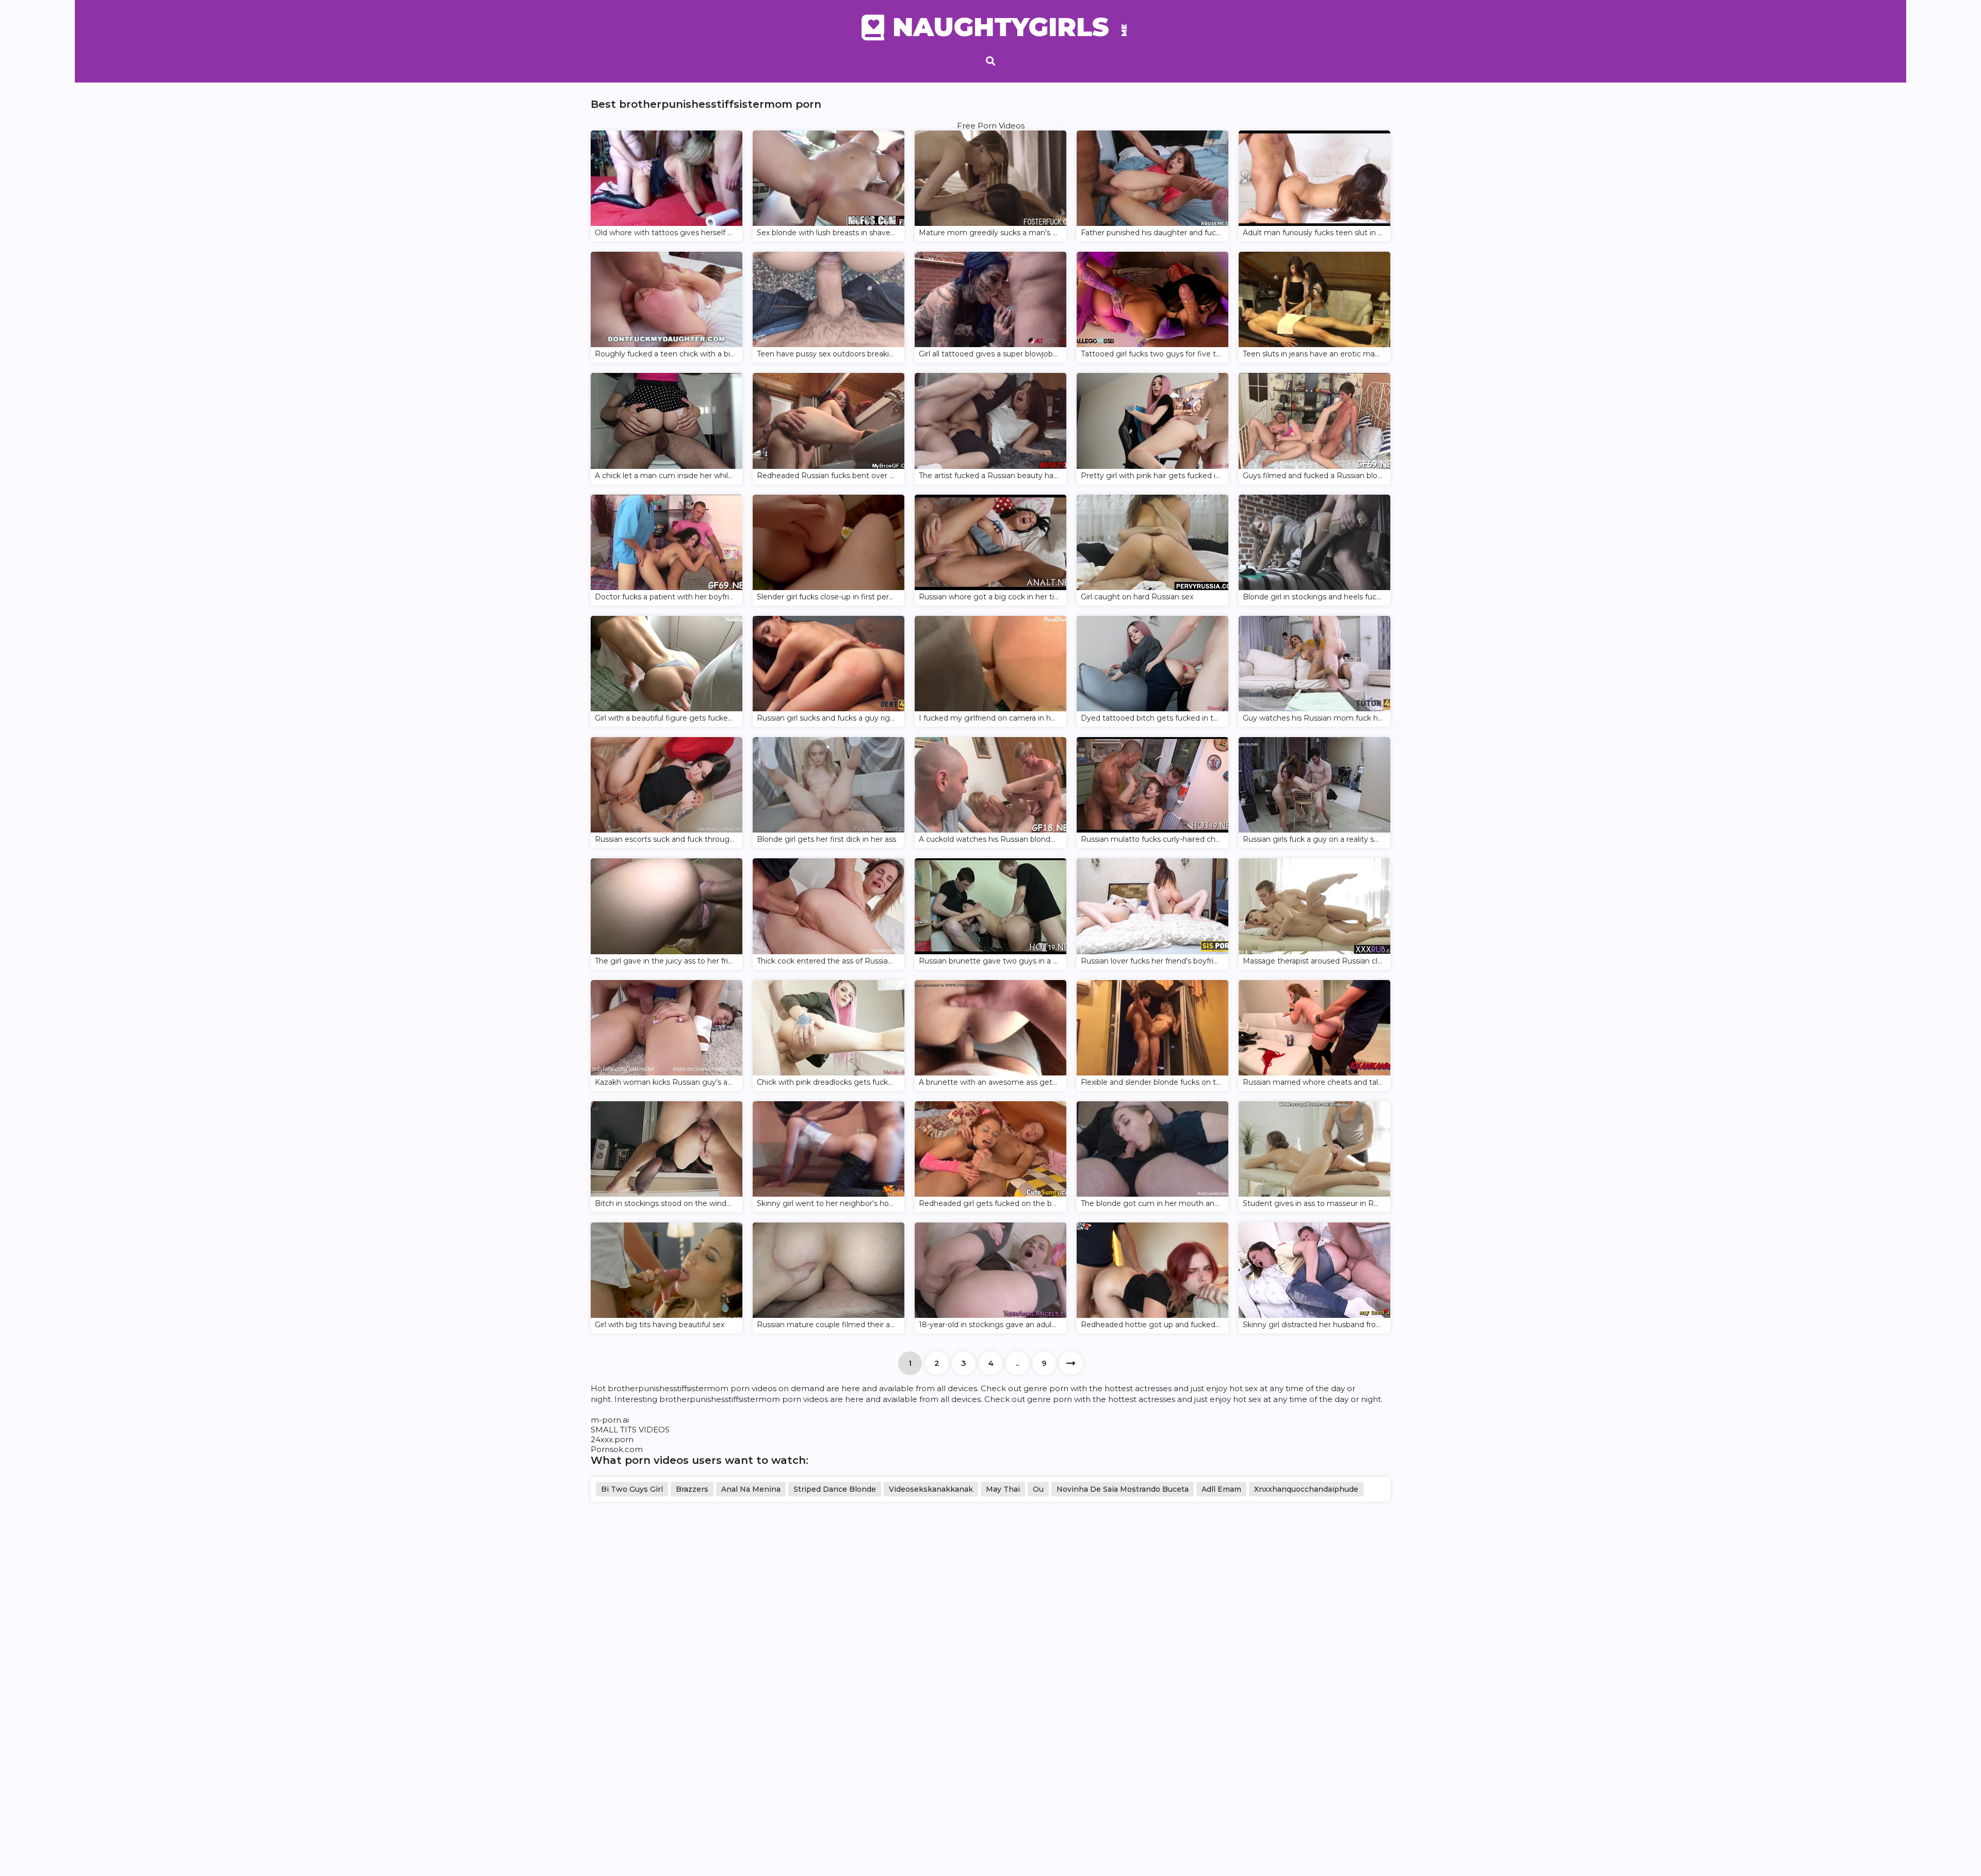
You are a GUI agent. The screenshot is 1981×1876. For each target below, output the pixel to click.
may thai (1003, 1489)
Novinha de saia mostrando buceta (1123, 1489)
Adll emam (1221, 1489)
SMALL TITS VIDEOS (630, 1430)
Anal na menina (751, 1489)
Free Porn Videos (991, 126)
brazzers (692, 1489)
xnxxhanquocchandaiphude (1306, 1489)
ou (1038, 1489)
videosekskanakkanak (931, 1489)
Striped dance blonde (835, 1489)
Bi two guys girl (632, 1489)
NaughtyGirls (1006, 27)
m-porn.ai (610, 1420)
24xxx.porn (612, 1439)
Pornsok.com (617, 1449)
